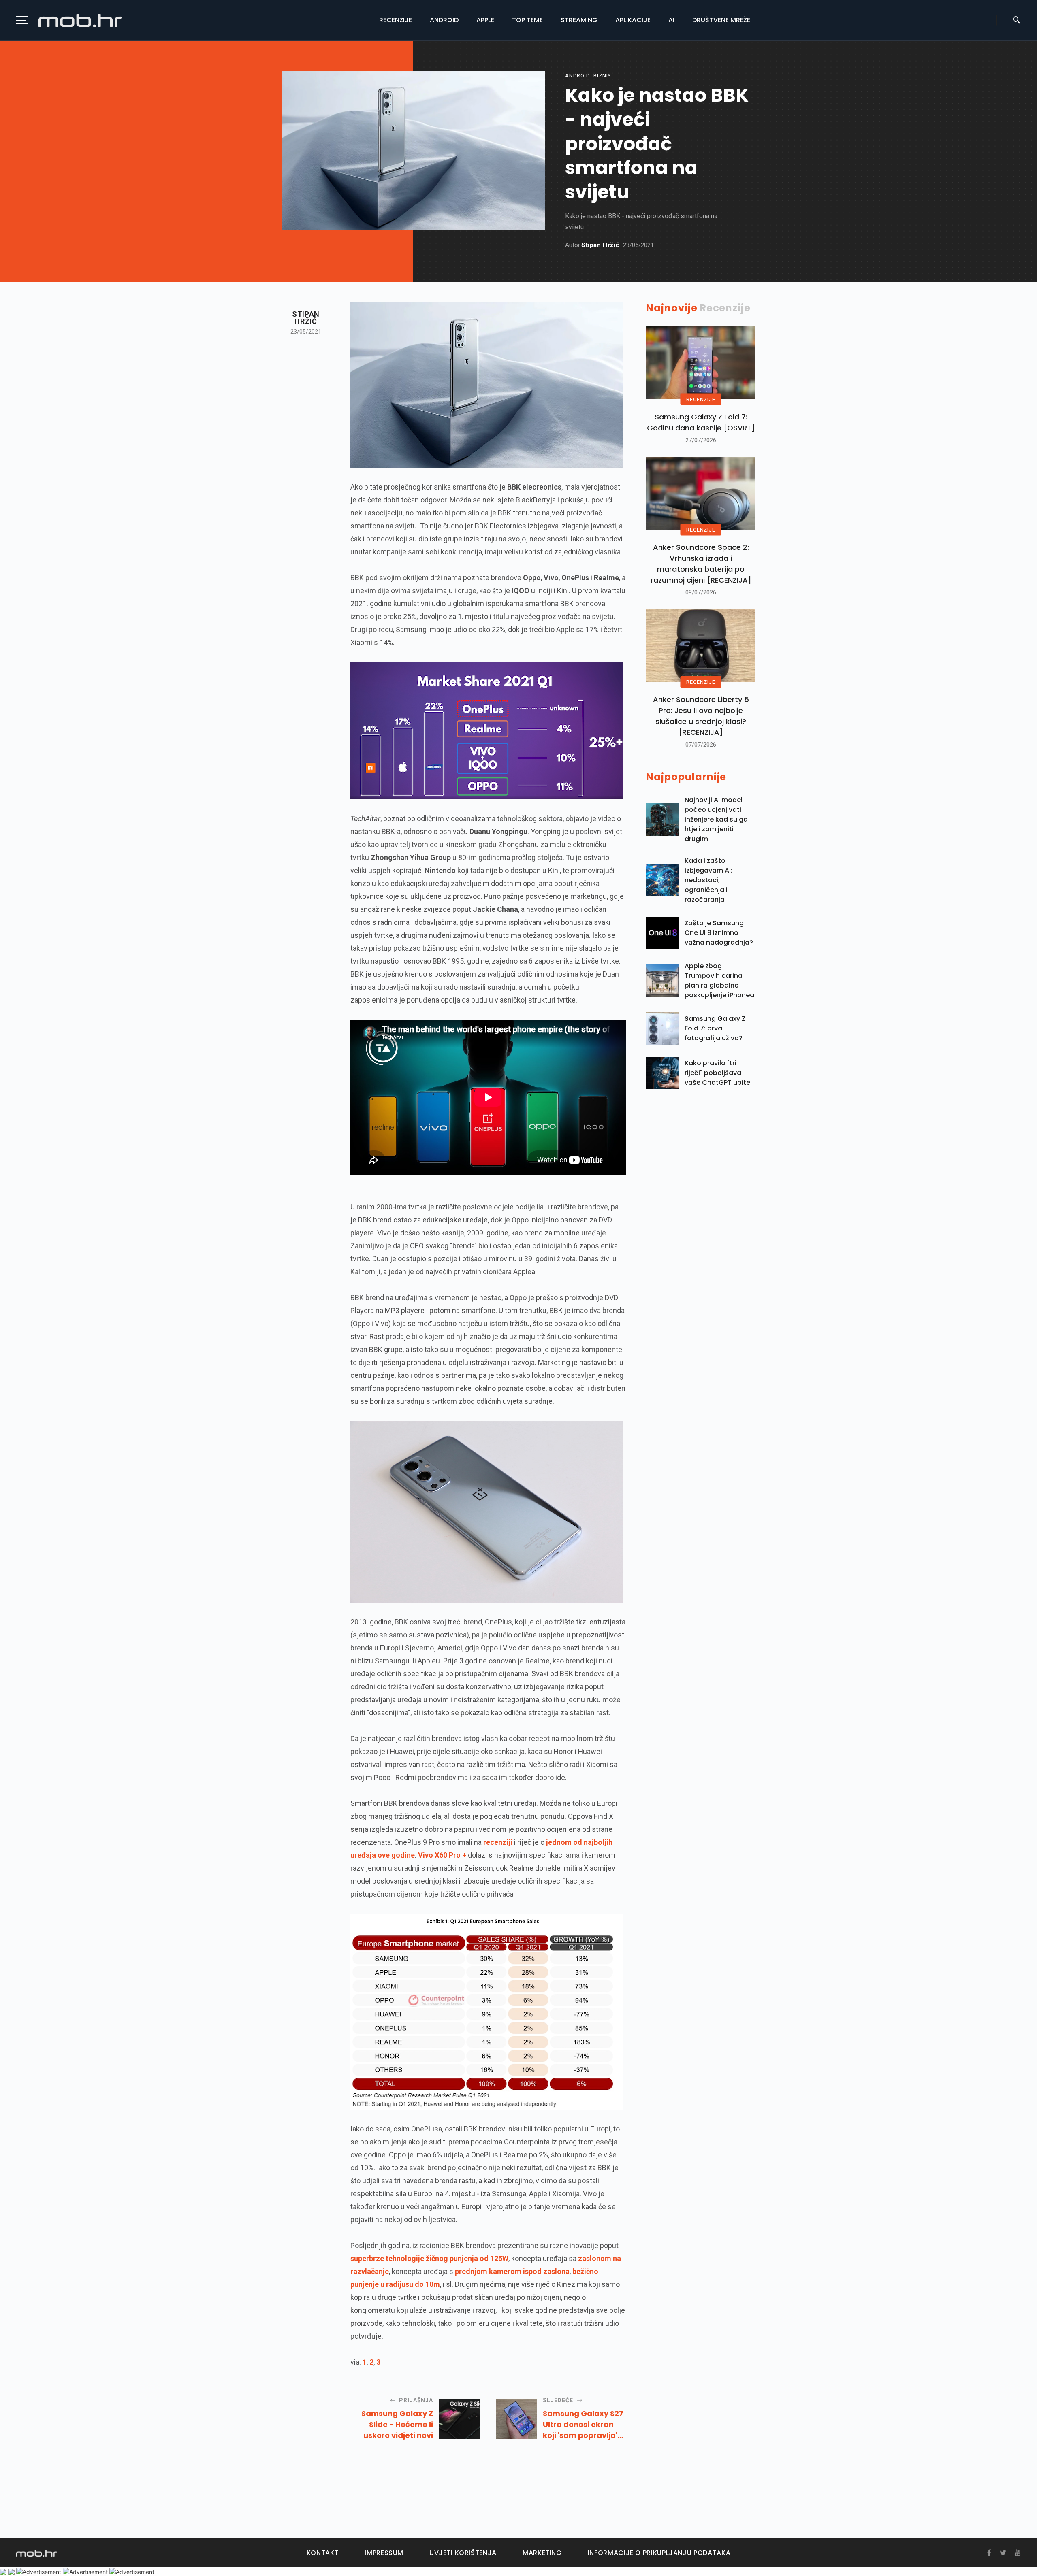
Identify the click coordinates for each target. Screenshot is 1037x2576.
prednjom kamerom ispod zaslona (512, 2271)
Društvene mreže (721, 20)
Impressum (384, 2553)
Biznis (602, 76)
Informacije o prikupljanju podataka (659, 2553)
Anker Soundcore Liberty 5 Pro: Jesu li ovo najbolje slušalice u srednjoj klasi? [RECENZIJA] (701, 716)
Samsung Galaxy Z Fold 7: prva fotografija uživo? (715, 1028)
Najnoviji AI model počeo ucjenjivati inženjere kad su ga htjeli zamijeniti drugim (716, 819)
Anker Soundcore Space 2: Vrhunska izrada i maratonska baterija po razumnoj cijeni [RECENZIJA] (701, 564)
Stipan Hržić (600, 245)
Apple (485, 20)
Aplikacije (633, 20)
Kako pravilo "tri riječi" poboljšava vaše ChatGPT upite (717, 1073)
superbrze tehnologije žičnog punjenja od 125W (429, 2258)
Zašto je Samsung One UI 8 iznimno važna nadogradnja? (719, 933)
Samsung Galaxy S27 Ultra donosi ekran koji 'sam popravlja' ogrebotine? (583, 2425)
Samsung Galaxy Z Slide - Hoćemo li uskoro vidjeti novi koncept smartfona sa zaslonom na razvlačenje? (395, 2425)
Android (444, 20)
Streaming (579, 20)
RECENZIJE (701, 399)
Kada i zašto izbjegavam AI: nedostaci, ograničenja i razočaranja (708, 880)
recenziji (498, 1842)
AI (671, 20)
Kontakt (323, 2553)
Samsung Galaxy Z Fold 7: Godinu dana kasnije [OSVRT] (701, 422)
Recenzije (396, 20)
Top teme (527, 20)
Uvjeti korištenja (463, 2553)
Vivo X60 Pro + (442, 1855)
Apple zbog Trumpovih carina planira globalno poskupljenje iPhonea (719, 980)
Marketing (542, 2553)
